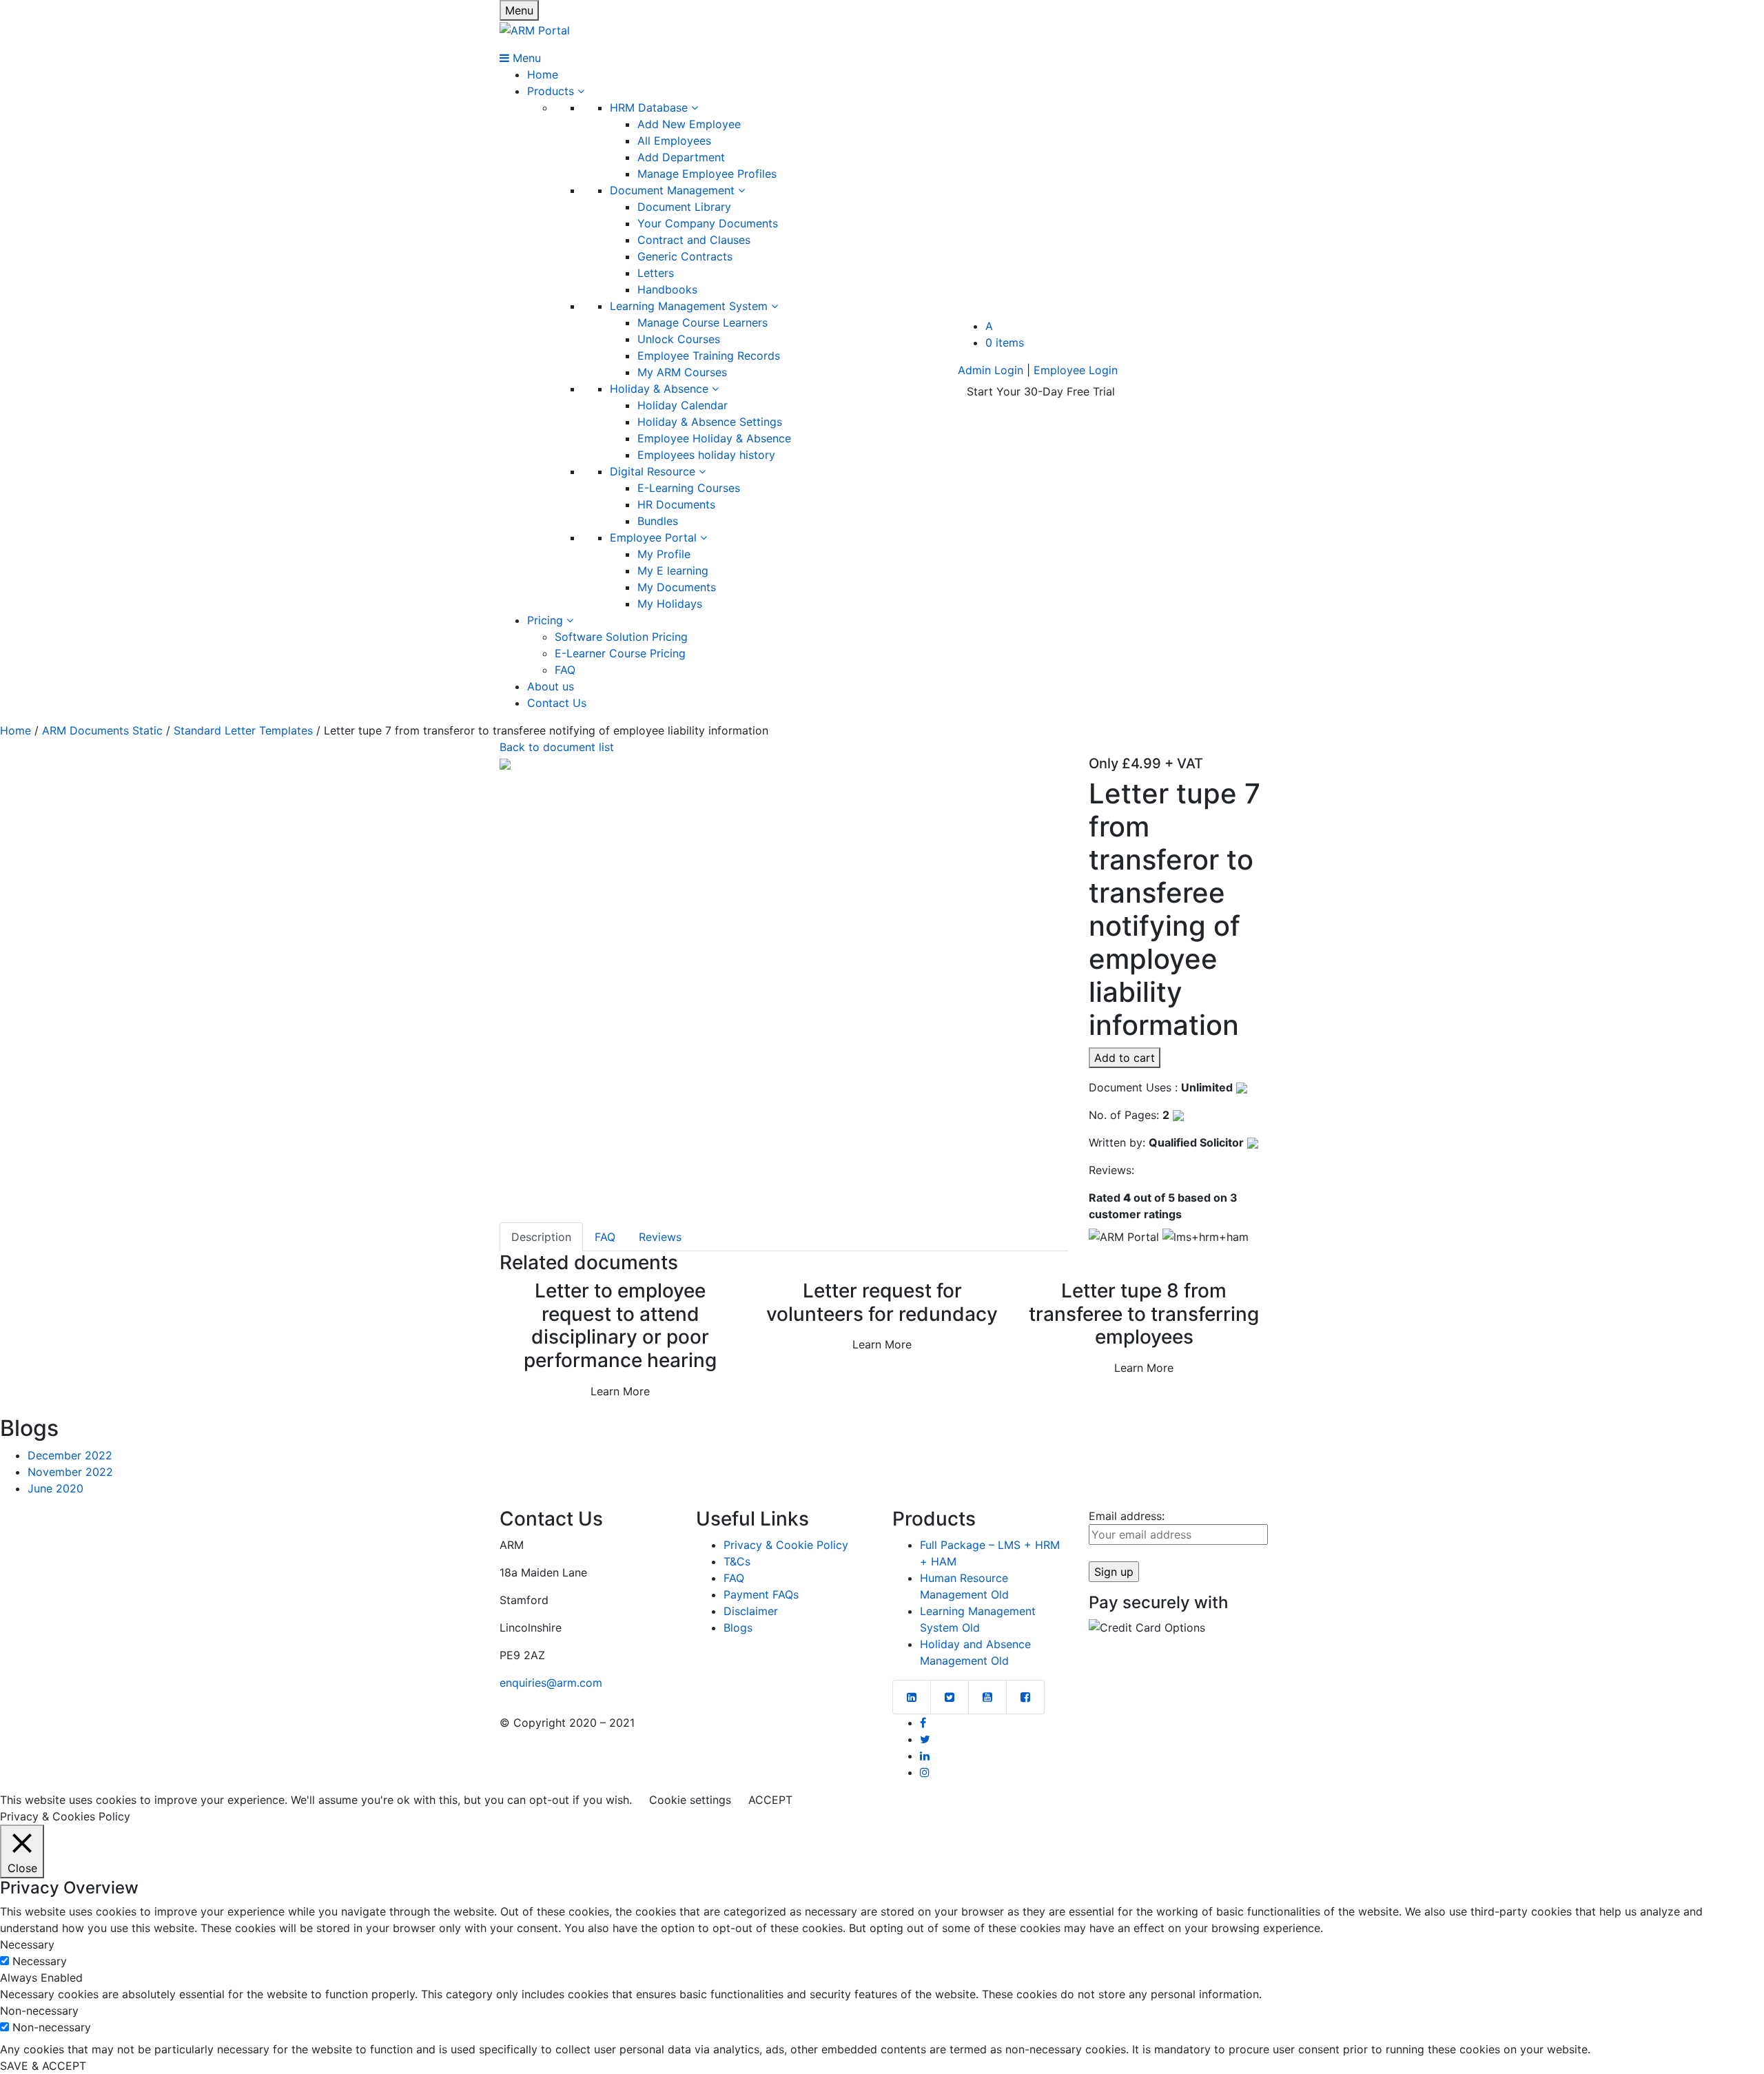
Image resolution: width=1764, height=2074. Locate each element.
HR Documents (676, 504)
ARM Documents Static (102, 730)
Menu (519, 10)
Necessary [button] (27, 1944)
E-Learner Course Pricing (620, 653)
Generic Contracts (685, 256)
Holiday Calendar (683, 405)
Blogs (738, 1628)
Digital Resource (654, 471)
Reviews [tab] (660, 1237)
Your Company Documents (708, 223)
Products (552, 91)
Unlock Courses (679, 339)
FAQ (565, 670)
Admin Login (991, 370)
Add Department (681, 157)
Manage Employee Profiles (707, 174)
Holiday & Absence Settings (710, 422)
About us (551, 686)
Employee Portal (655, 537)
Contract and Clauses (694, 240)
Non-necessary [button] (39, 2011)
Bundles (658, 521)
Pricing (547, 620)
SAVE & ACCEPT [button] (43, 2066)
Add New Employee (689, 124)
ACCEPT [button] (770, 1800)
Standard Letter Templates (243, 730)
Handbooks (667, 289)
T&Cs (737, 1561)
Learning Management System (690, 306)
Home (543, 74)
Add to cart (1125, 1058)
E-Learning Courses (689, 488)
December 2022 (70, 1455)
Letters (656, 273)
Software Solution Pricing (621, 637)
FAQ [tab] (605, 1237)
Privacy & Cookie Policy (786, 1545)
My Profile (664, 554)
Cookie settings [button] (690, 1800)
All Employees (674, 141)
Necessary (40, 1961)
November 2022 (70, 1472)
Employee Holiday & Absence (714, 438)
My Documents (677, 587)
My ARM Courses (682, 372)
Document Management (674, 190)
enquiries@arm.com (551, 1683)
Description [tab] (541, 1237)
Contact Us (557, 703)
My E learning (673, 571)
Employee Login (1076, 370)
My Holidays (670, 604)
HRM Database (650, 107)
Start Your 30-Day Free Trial (1041, 391)
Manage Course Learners (702, 322)
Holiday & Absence (661, 389)
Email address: (1127, 1516)
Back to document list (557, 747)
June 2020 (55, 1488)
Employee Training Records (709, 356)
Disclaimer (751, 1611)
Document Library (684, 207)
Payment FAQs (761, 1594)
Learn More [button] (620, 1391)
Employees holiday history (706, 455)
